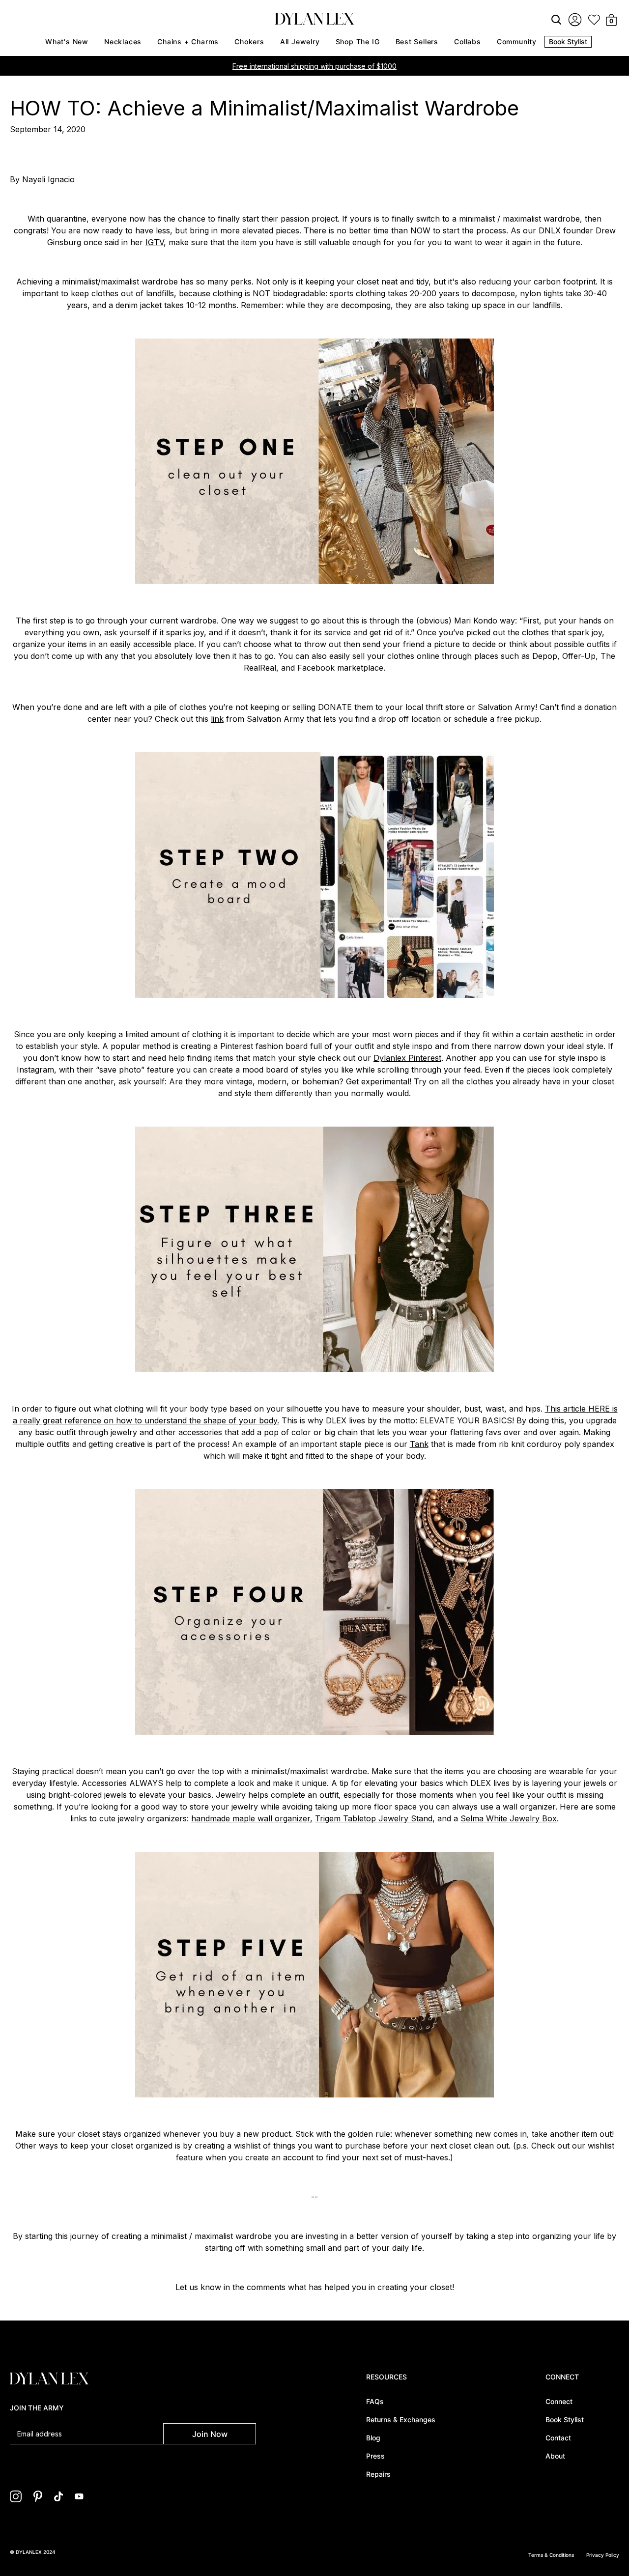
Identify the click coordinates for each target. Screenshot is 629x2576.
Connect (559, 2401)
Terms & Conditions (551, 2555)
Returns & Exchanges (401, 2420)
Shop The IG (358, 42)
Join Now (210, 2434)
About (555, 2456)
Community (517, 42)
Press (375, 2456)
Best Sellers (417, 42)
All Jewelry (300, 42)
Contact (558, 2438)
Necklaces (123, 42)
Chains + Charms (188, 42)
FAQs (375, 2401)
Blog (373, 2438)
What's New (67, 42)
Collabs (468, 42)
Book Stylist (568, 42)
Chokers (249, 42)
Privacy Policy (603, 2555)
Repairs (378, 2474)
